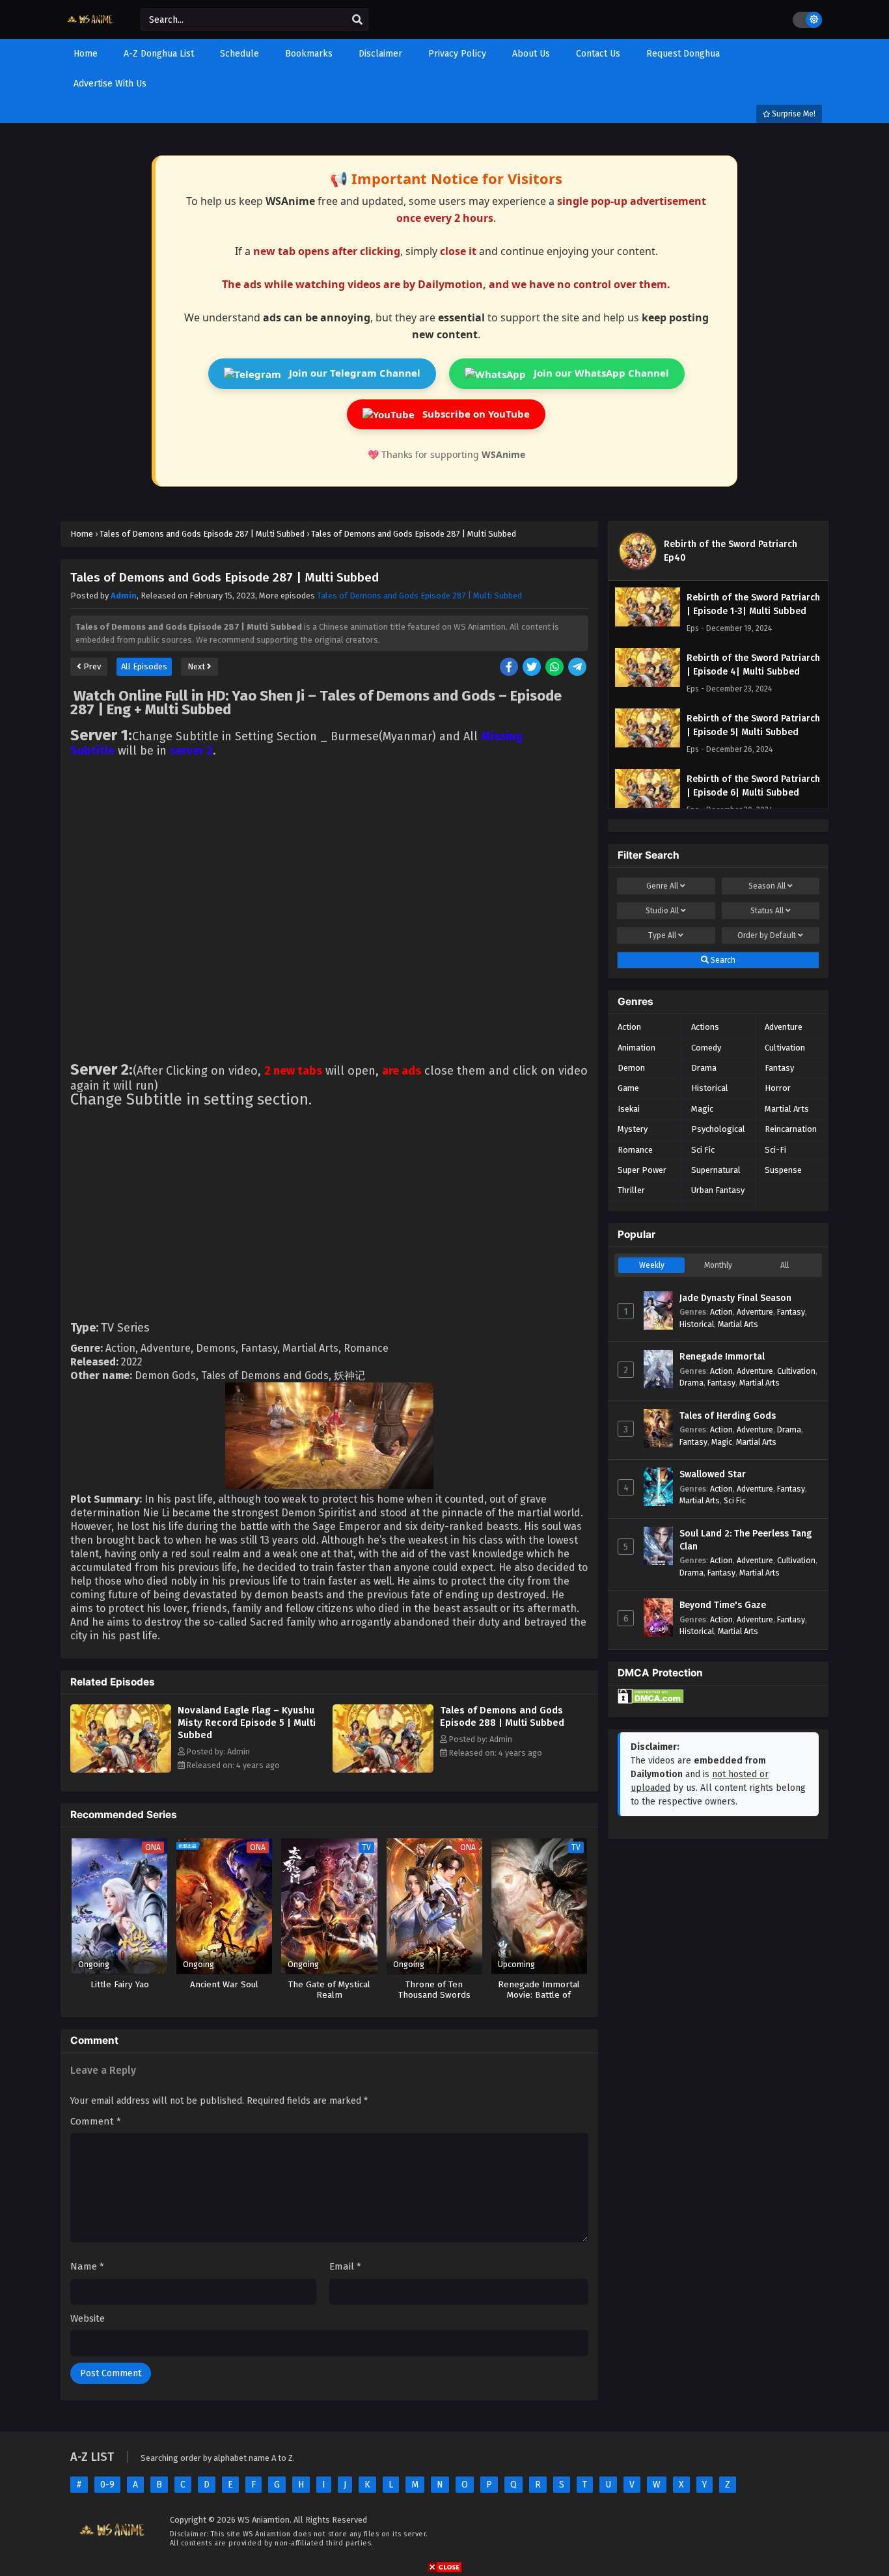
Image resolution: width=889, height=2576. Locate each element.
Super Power (642, 1170)
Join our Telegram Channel (353, 373)
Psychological (718, 1129)
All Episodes (144, 666)
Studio (662, 911)
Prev (91, 666)
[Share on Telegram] (578, 668)
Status (767, 911)
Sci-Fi (775, 1150)
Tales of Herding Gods (728, 1416)
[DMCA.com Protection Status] (651, 1701)
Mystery (633, 1129)
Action (629, 1027)
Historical (710, 1088)
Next (197, 666)
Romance (635, 1150)
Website (88, 2318)
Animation (636, 1048)
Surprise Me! (793, 114)
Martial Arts (787, 1109)
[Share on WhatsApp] (555, 668)
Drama (704, 1068)
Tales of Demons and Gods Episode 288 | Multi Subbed (502, 1716)
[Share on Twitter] (533, 668)
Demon (631, 1068)
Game (628, 1088)
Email (345, 2266)
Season (767, 886)
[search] (357, 20)
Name (87, 2266)
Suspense (783, 1170)
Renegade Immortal (722, 1357)
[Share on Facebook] (510, 668)
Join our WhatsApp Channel (600, 373)
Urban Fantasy (718, 1190)
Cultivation (785, 1048)
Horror (778, 1088)
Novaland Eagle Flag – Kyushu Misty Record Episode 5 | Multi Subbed (247, 1723)
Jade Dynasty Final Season (735, 1298)
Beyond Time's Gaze (723, 1605)
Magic (702, 1109)
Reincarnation (791, 1129)
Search (722, 960)
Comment (96, 2121)
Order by (767, 935)
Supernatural (716, 1170)
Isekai (629, 1109)
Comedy (706, 1048)
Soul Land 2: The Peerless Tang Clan (745, 1540)
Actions (705, 1027)
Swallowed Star (713, 1474)
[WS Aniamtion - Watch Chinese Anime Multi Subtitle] (91, 28)
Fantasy (779, 1068)
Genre (662, 886)
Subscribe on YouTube (475, 414)
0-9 (107, 2485)
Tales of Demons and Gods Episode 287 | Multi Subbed (419, 596)
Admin (124, 596)
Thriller (631, 1190)
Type (662, 935)
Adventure (784, 1027)
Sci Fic (703, 1150)
